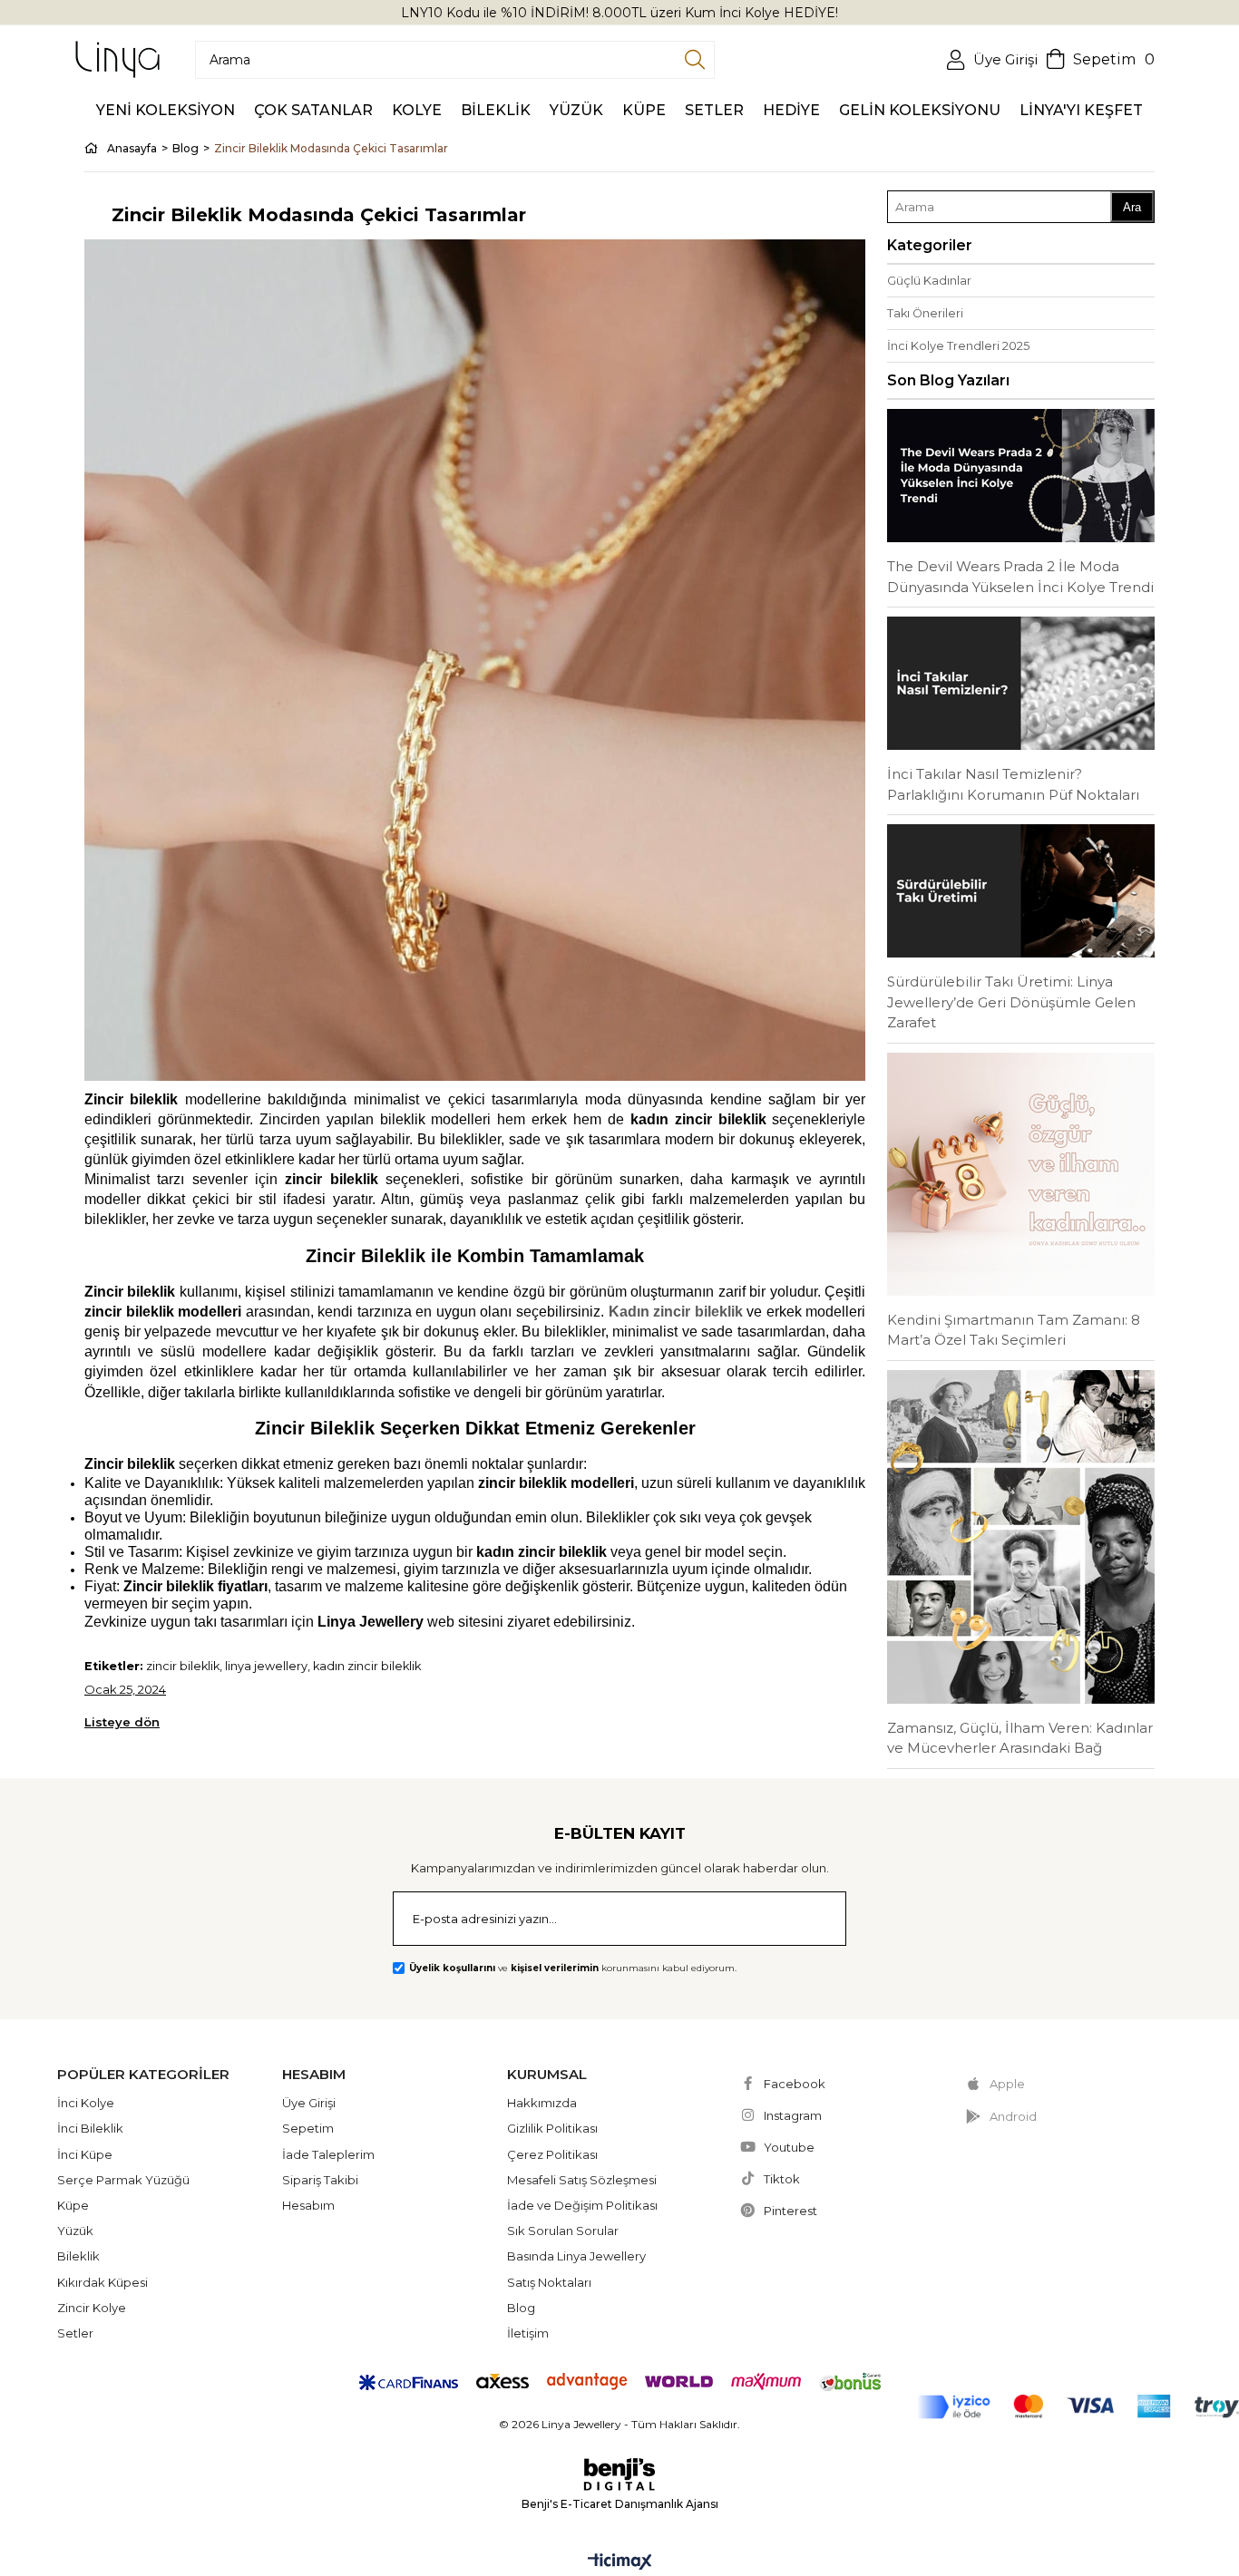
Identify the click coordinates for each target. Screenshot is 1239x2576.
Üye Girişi (309, 2103)
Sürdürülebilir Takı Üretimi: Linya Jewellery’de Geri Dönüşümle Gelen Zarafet (1011, 1002)
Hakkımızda (542, 2103)
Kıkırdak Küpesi (102, 2282)
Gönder (809, 1920)
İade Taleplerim (328, 2154)
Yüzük (75, 2231)
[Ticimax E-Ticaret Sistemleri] (620, 2563)
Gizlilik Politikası (552, 2128)
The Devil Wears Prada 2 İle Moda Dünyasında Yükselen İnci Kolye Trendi (1020, 577)
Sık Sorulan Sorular (563, 2231)
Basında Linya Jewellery (576, 2256)
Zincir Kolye (92, 2308)
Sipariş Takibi (320, 2180)
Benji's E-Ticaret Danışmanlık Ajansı (620, 2504)
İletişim (528, 2333)
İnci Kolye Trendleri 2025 (958, 346)
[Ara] (695, 60)
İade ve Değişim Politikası (582, 2205)
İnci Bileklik (90, 2128)
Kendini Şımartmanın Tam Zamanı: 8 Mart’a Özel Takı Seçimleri (1014, 1330)
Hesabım (308, 2205)
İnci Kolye (86, 2103)
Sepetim (308, 2128)
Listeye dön (122, 1722)
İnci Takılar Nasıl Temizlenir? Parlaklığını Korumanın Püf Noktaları (1013, 784)
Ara (1132, 207)
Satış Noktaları (549, 2282)
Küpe (73, 2205)
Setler (75, 2333)
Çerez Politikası (552, 2154)
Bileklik (78, 2256)
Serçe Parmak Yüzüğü (123, 2180)
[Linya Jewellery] (117, 59)
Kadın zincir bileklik (676, 1312)
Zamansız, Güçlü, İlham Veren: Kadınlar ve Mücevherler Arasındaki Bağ (1020, 1738)
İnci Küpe (85, 2154)
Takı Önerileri (925, 313)
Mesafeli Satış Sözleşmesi (582, 2180)
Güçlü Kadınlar (929, 281)
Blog (521, 2308)
